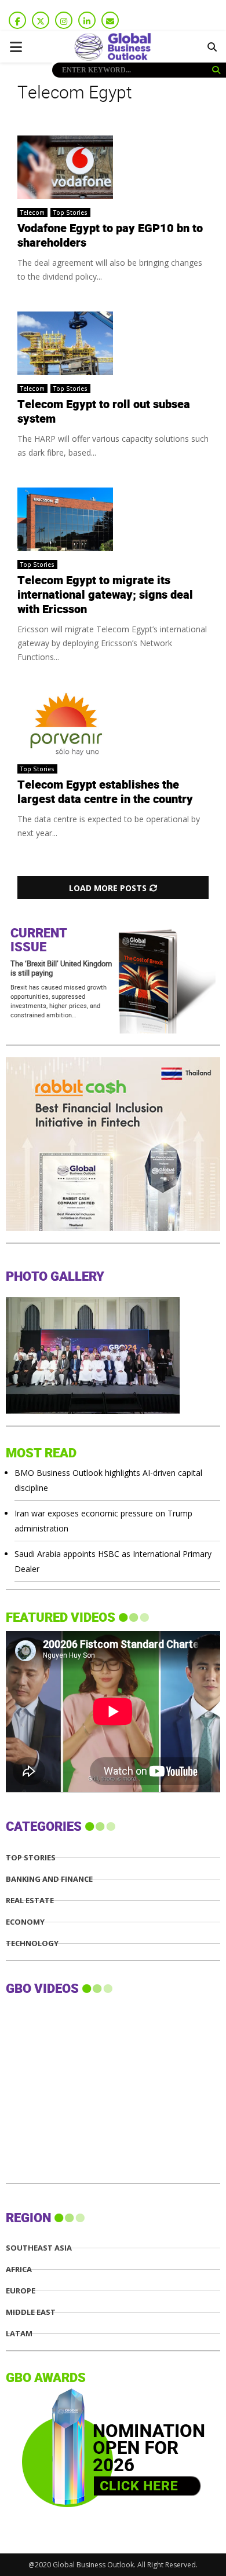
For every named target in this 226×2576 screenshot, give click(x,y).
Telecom (32, 212)
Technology (32, 1943)
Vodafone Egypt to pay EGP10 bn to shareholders (110, 236)
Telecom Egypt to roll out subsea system (104, 412)
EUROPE (21, 2291)
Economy (25, 1922)
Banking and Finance (49, 1879)
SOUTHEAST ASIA (39, 2248)
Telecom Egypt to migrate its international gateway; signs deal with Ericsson (105, 595)
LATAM (19, 2334)
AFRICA (19, 2269)
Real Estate (30, 1901)
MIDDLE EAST (31, 2312)
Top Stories (70, 212)
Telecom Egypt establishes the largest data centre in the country (105, 792)
